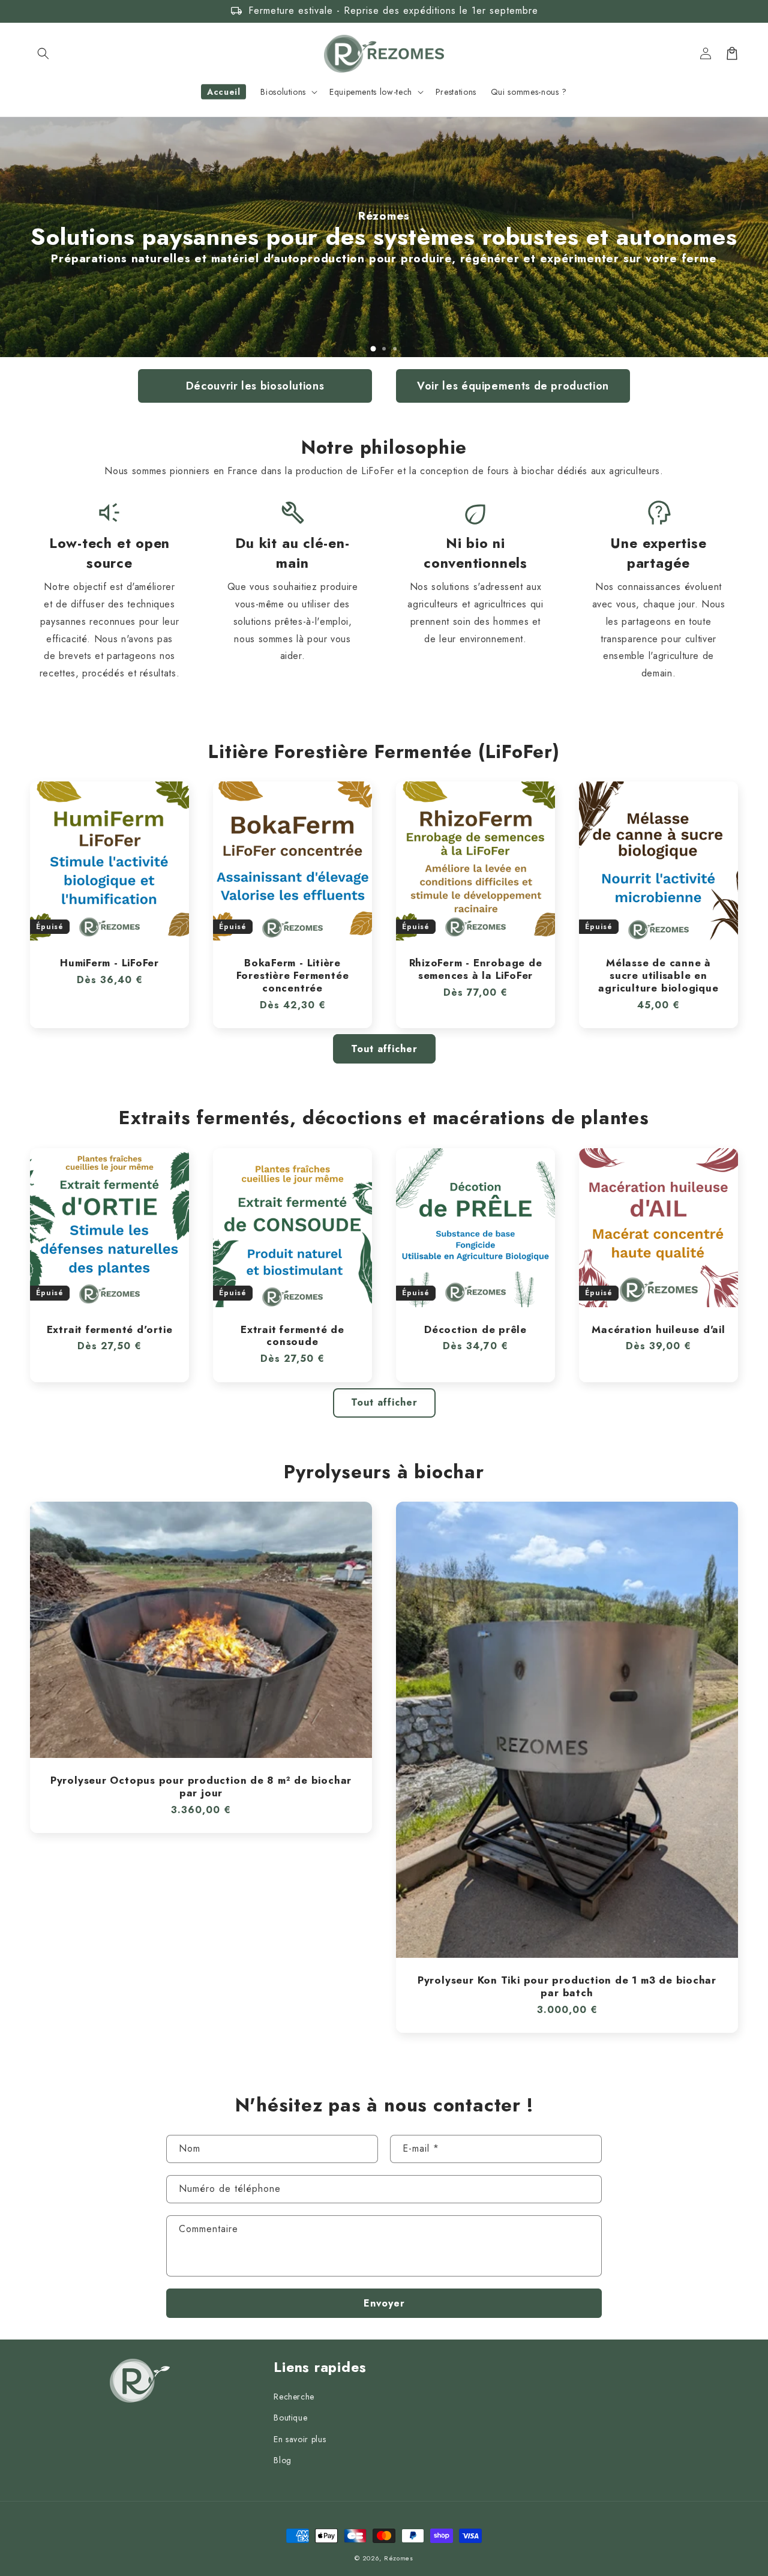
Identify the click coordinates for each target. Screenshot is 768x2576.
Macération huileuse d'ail (658, 1330)
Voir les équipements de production (513, 386)
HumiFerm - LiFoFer (109, 963)
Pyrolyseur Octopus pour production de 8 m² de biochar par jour (201, 1787)
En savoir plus (300, 2439)
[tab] (373, 349)
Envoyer (384, 2303)
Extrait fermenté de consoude (292, 1336)
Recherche (294, 2397)
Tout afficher (384, 1049)
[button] (43, 53)
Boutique (290, 2418)
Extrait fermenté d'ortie (110, 1330)
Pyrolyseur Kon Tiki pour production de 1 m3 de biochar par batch (567, 1987)
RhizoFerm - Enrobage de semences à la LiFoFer (476, 969)
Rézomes (399, 2558)
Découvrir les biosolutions (255, 386)
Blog (283, 2460)
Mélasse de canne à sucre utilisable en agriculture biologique (658, 975)
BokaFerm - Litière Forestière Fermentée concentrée (293, 975)
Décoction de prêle (475, 1330)
